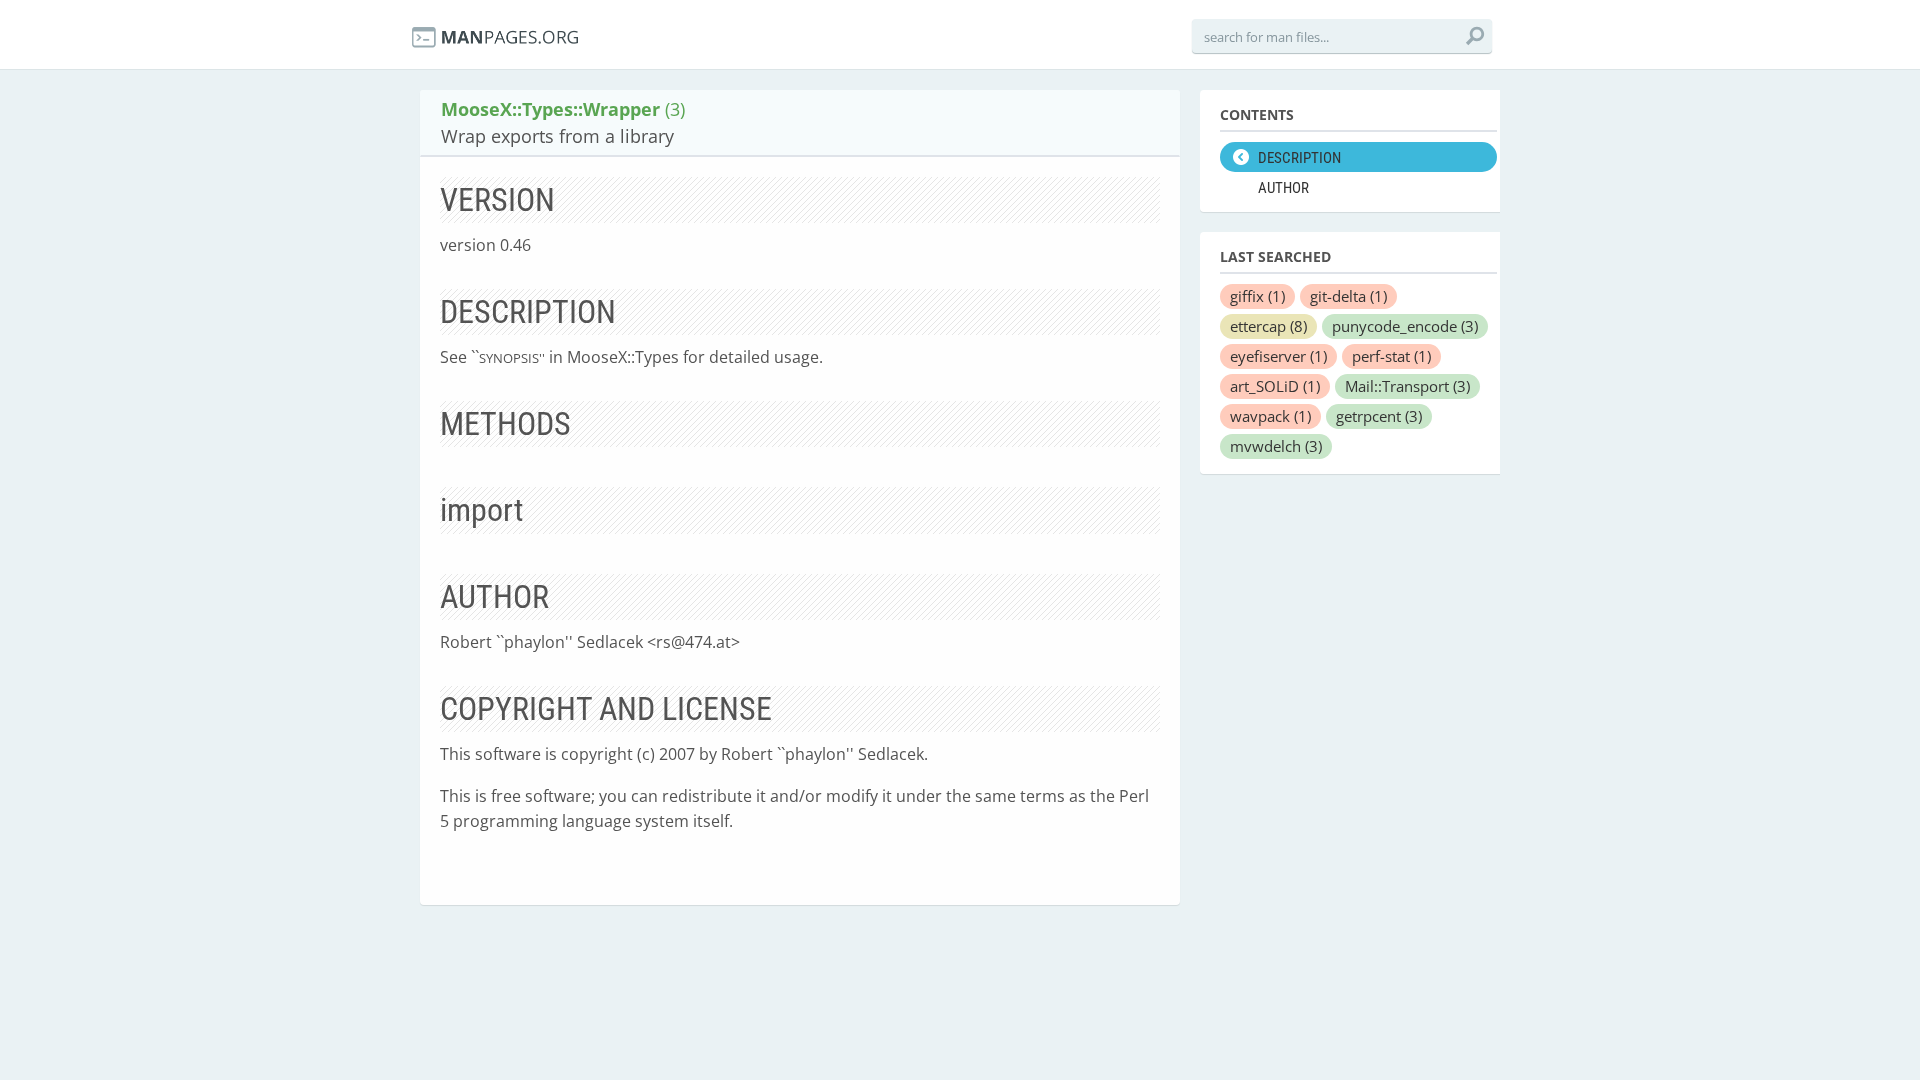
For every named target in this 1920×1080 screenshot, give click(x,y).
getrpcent (1379, 416)
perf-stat (1391, 356)
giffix (1257, 296)
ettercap (1268, 326)
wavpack (1270, 416)
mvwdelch (1276, 446)
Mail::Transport (1407, 386)
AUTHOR (1283, 188)
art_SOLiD (1275, 386)
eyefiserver (1278, 356)
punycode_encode (1405, 326)
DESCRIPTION (1299, 158)
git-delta (1348, 296)
